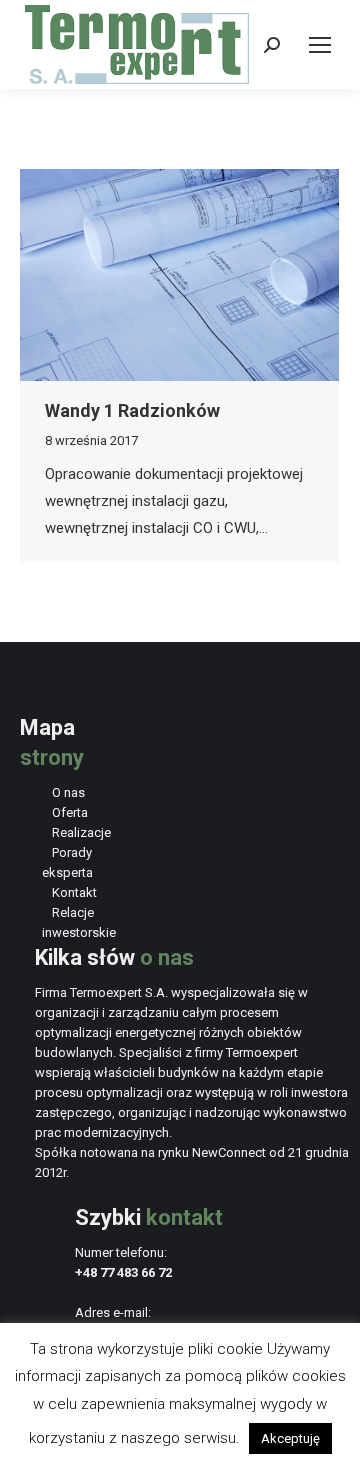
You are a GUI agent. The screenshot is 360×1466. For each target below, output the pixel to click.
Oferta (70, 812)
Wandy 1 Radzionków (132, 410)
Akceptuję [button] (290, 1438)
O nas (68, 792)
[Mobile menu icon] (320, 45)
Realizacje (81, 832)
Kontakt (74, 892)
